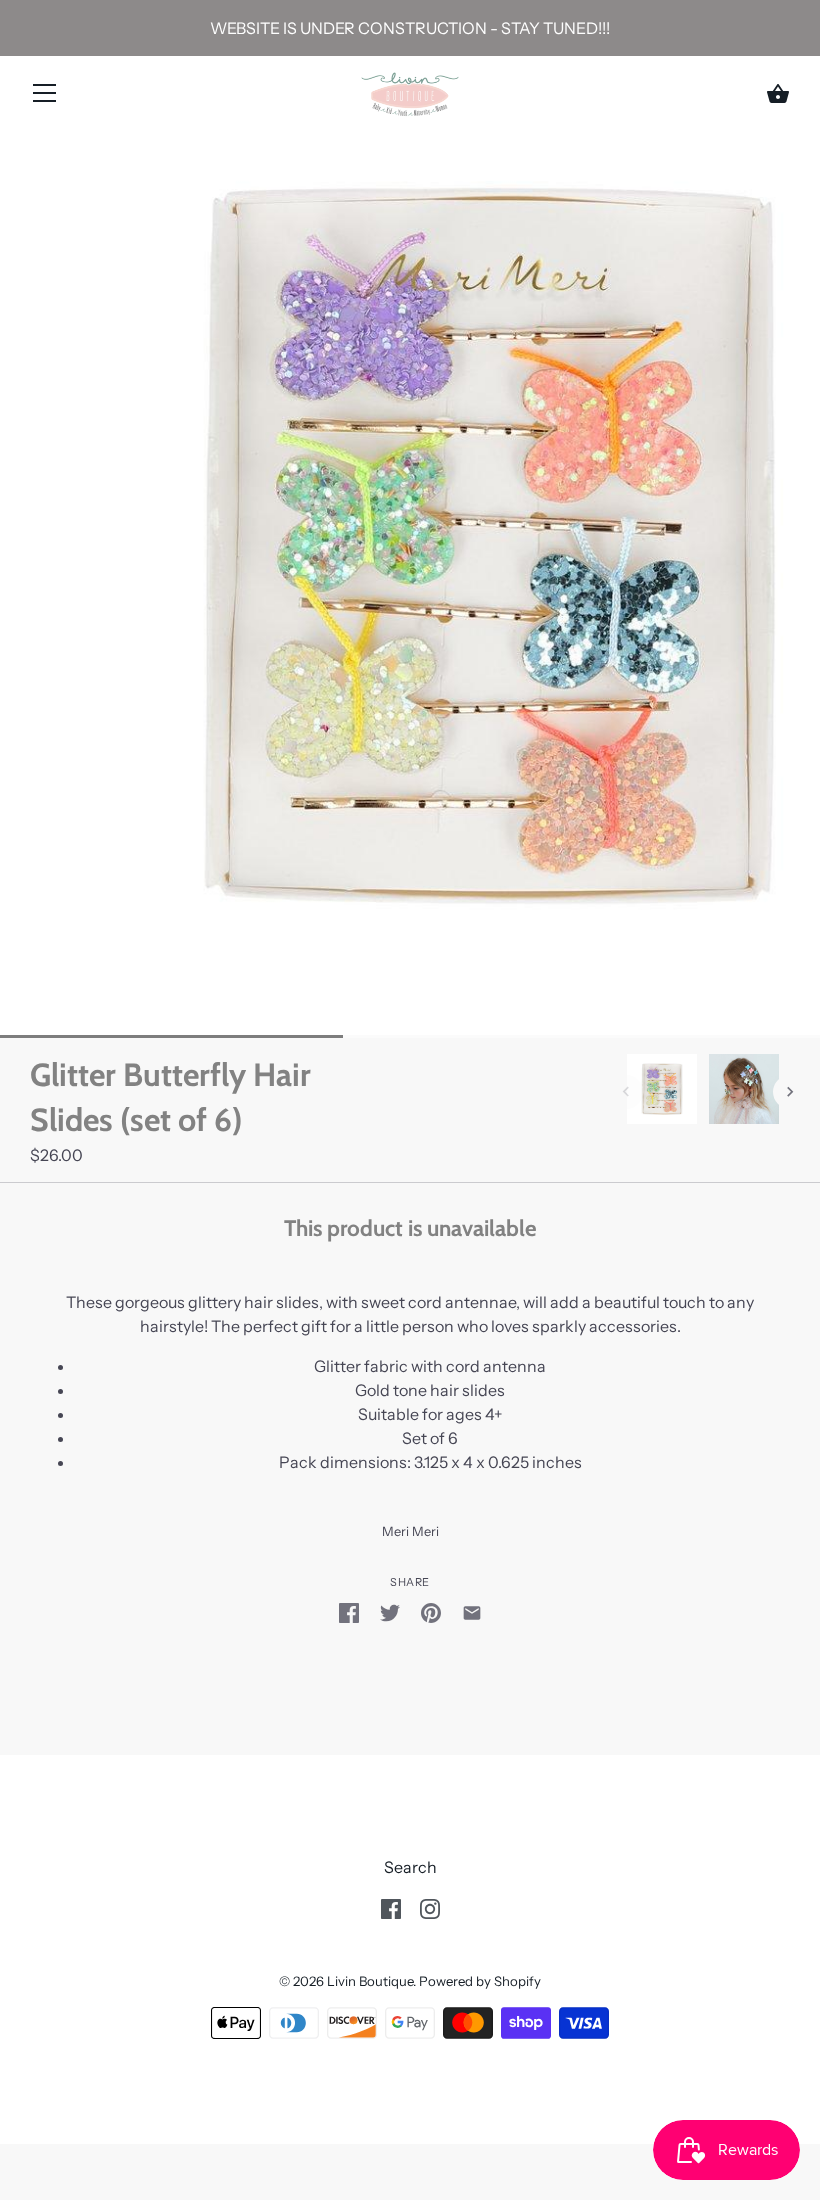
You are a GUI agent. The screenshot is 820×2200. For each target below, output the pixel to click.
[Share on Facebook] (349, 1611)
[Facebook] (391, 1907)
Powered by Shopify (480, 1981)
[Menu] (45, 97)
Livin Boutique (370, 1981)
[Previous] (626, 1092)
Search (410, 1867)
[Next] (790, 1092)
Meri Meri (410, 1531)
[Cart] (778, 94)
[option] (662, 1092)
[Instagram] (430, 1907)
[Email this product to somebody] (472, 1611)
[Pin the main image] (431, 1611)
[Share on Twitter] (390, 1611)
